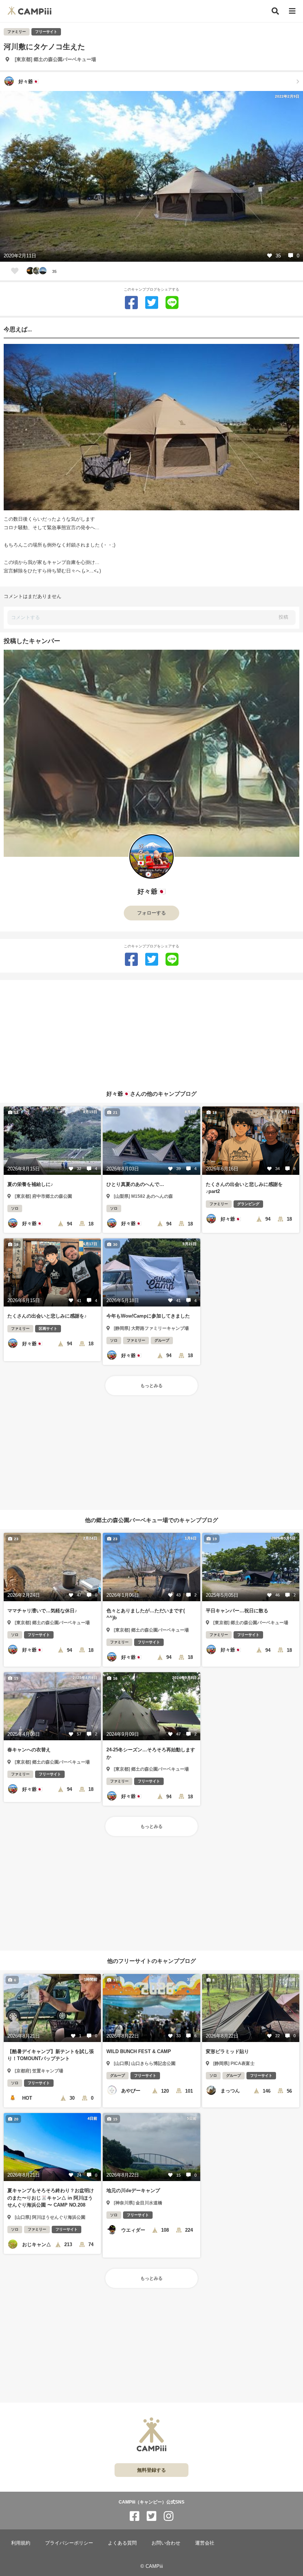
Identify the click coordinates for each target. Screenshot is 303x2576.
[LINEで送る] (172, 303)
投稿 (283, 617)
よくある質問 (122, 2543)
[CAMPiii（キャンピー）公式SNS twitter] (151, 2516)
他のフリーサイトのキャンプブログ (151, 1961)
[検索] (275, 11)
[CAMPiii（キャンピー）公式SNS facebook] (135, 2516)
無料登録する (151, 2470)
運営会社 (205, 2543)
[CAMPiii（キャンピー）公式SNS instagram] (168, 2516)
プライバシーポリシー (69, 2543)
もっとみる (151, 1386)
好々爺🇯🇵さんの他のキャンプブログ (151, 1093)
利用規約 (21, 2543)
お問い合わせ (166, 2543)
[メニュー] (292, 11)
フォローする (151, 913)
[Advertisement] (151, 1032)
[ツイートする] (152, 303)
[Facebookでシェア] (131, 303)
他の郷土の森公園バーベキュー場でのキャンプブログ (151, 1520)
